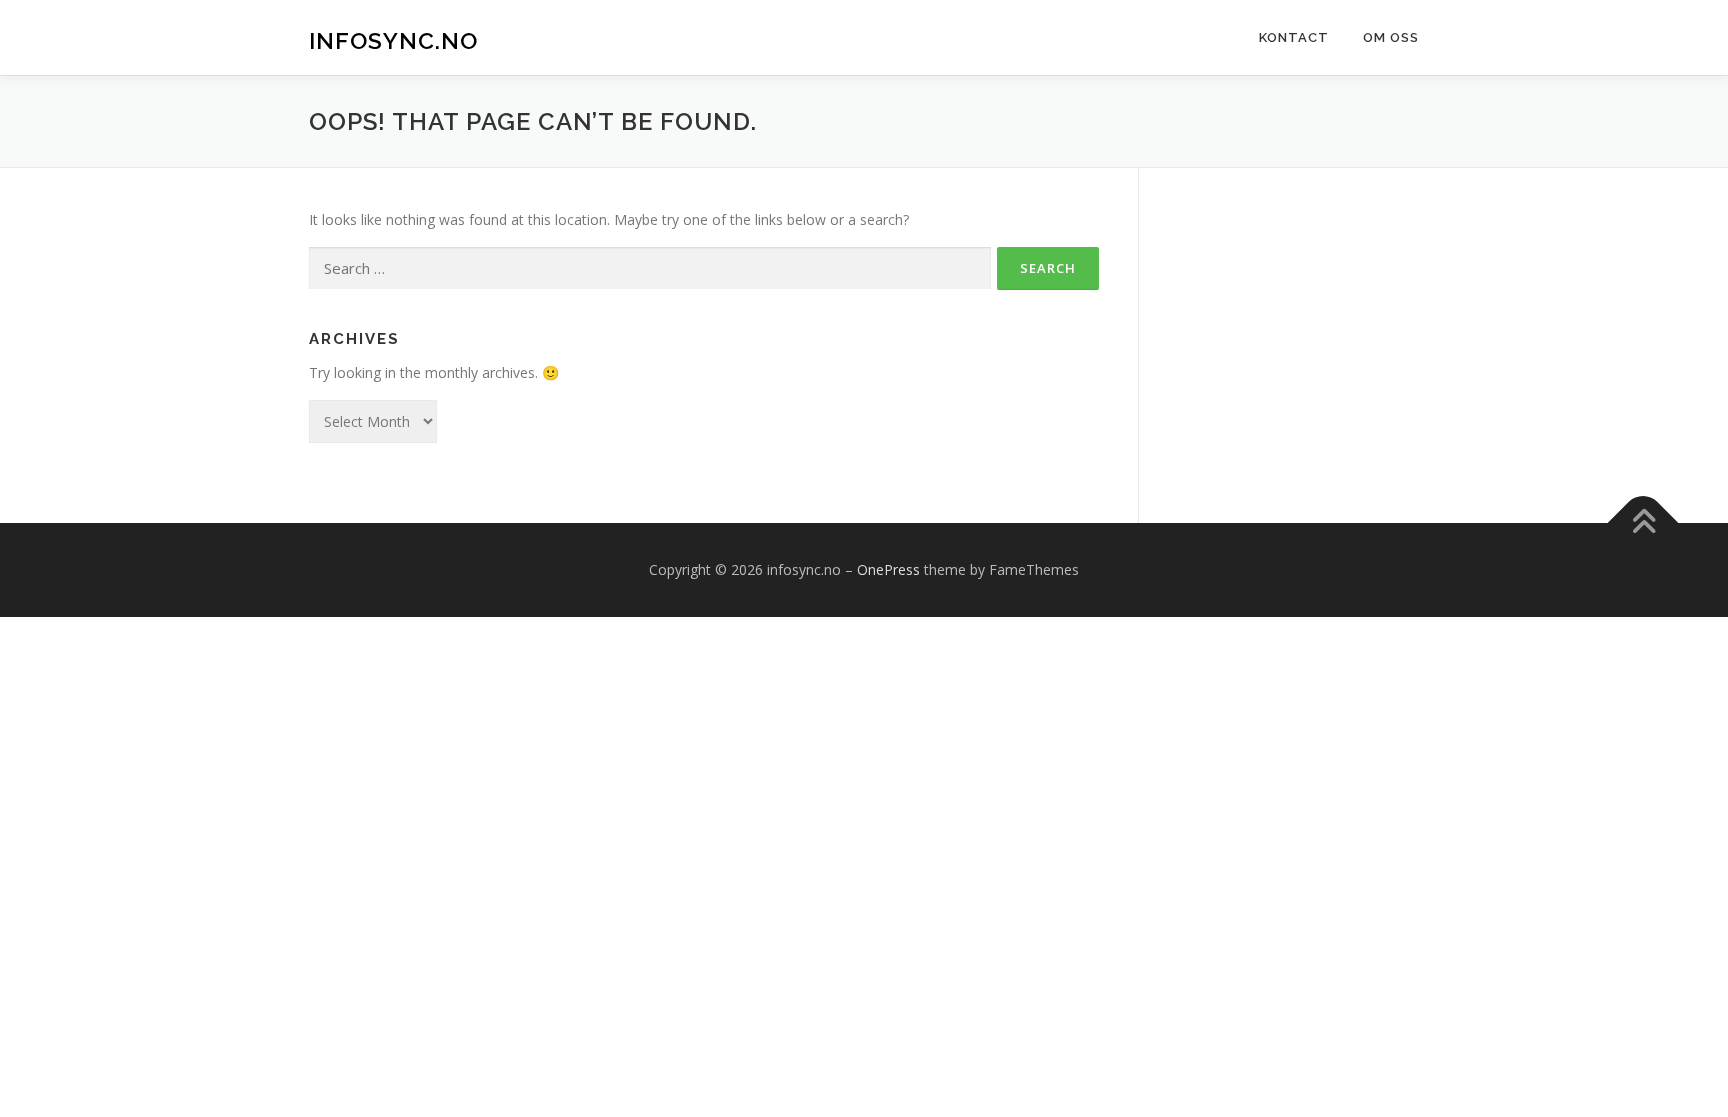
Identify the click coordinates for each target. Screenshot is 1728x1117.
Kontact (1294, 37)
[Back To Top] (1643, 522)
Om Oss (1391, 37)
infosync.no (393, 40)
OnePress (888, 569)
